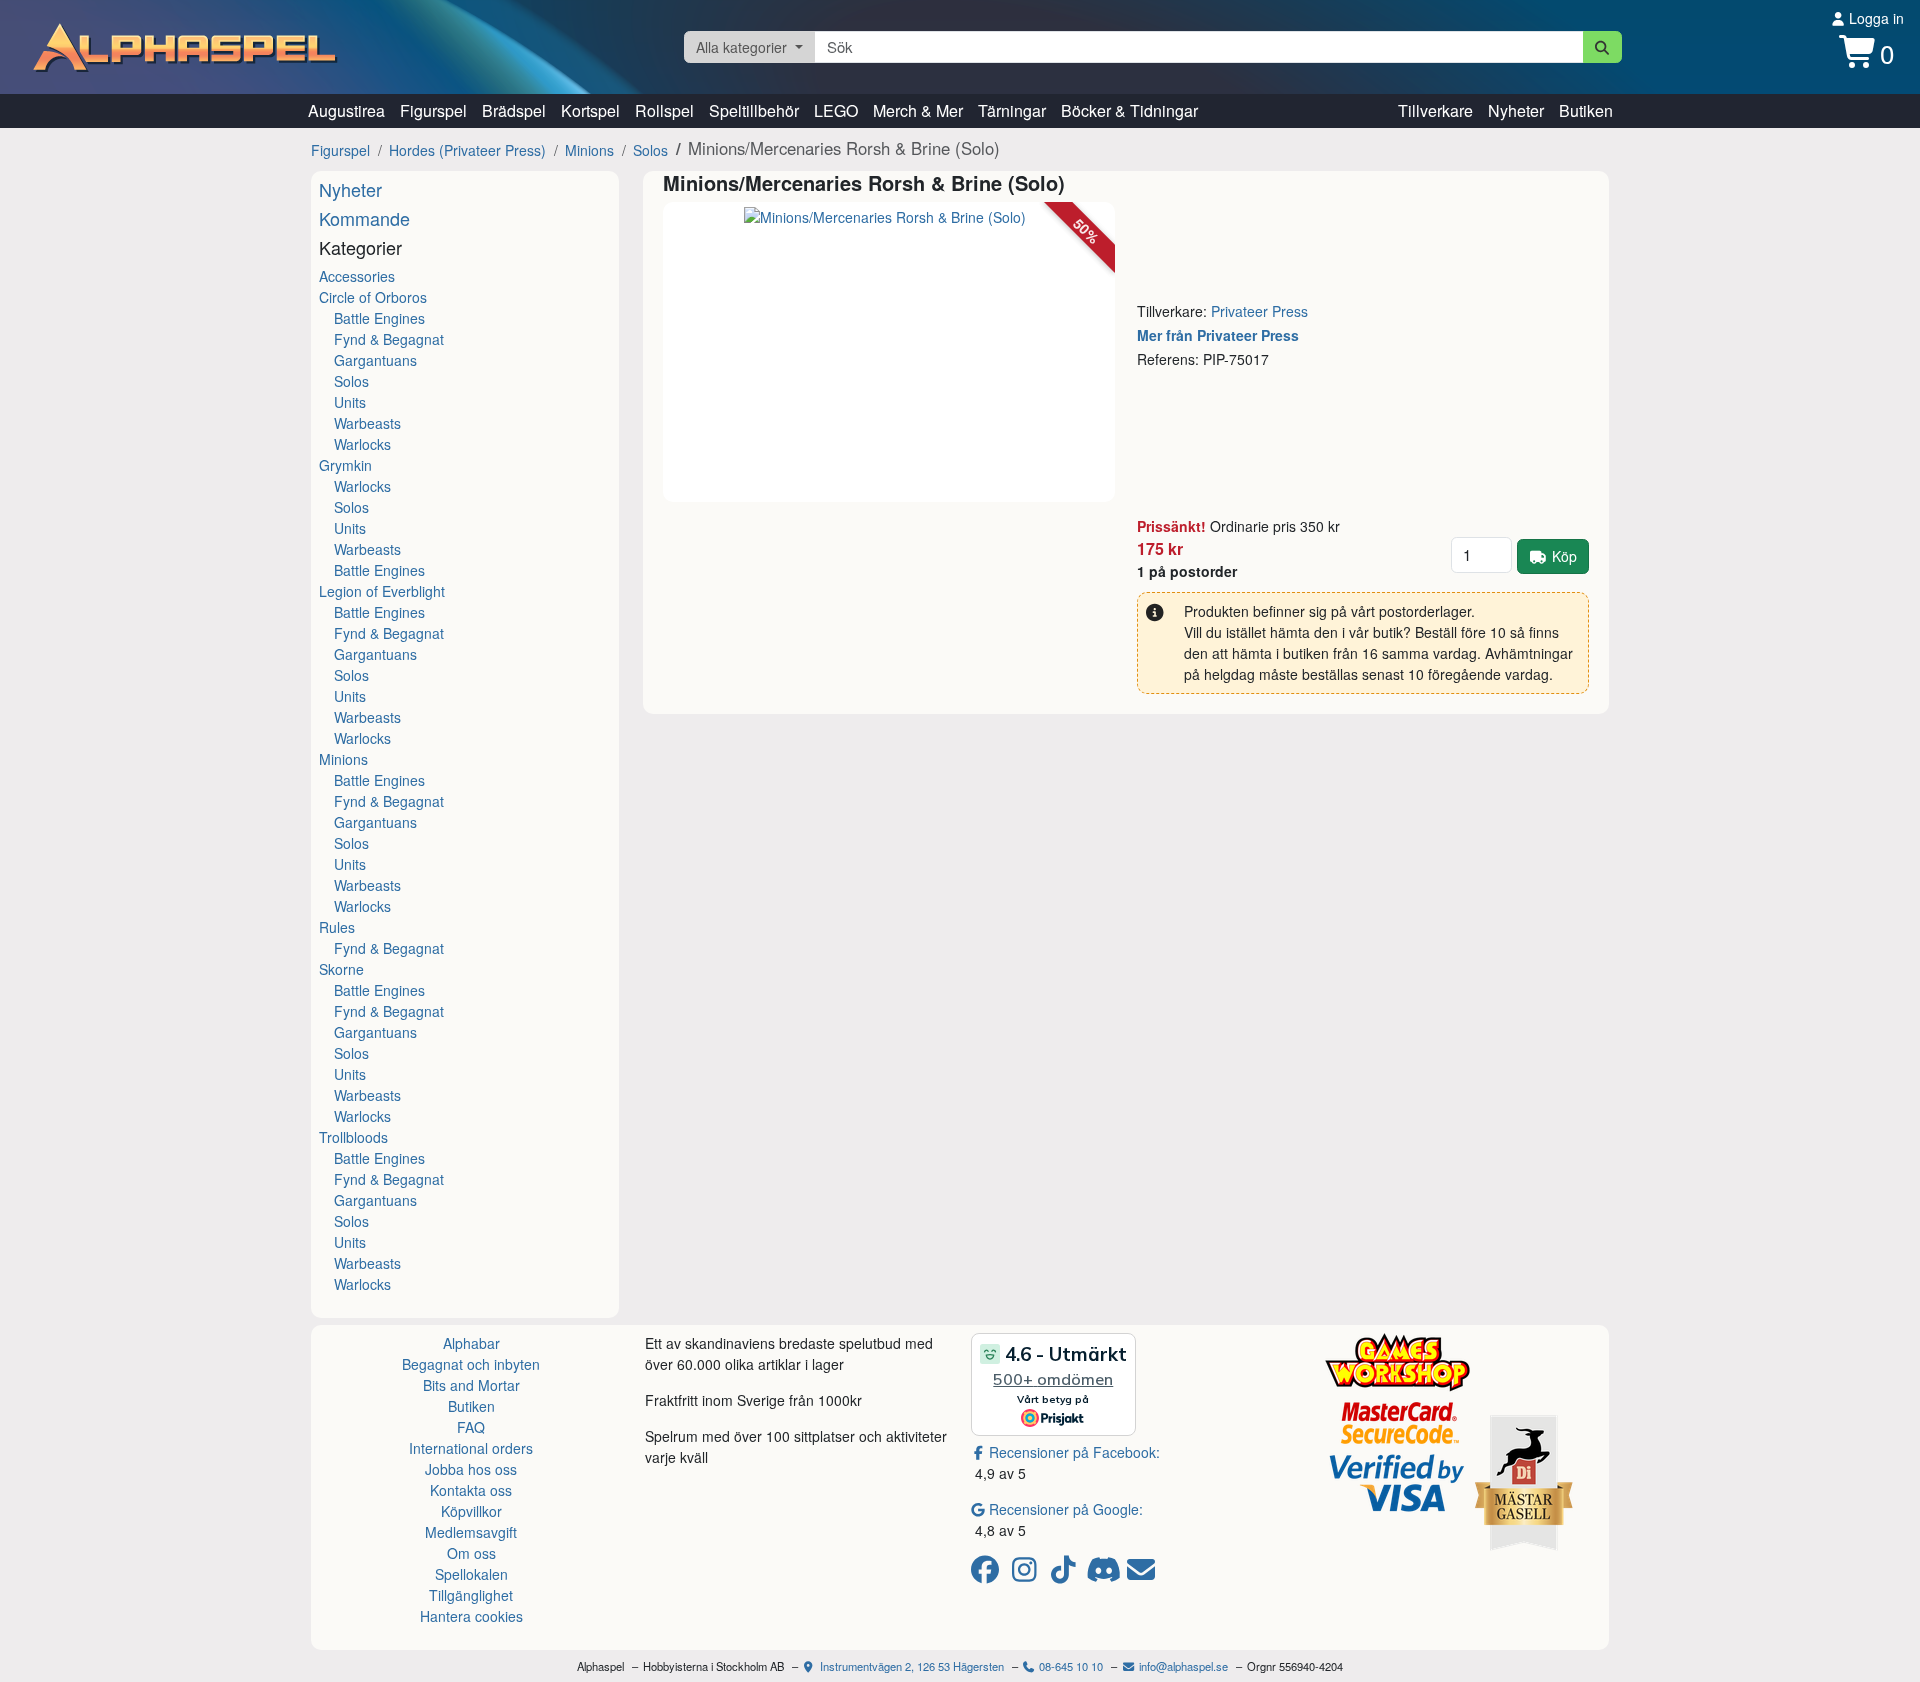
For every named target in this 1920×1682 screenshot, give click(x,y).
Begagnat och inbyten (471, 1364)
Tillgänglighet (471, 1595)
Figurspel (433, 110)
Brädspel (514, 110)
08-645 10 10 (1069, 1666)
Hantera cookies (471, 1616)
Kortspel (590, 110)
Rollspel (664, 110)
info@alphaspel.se (1182, 1666)
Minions (589, 150)
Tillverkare (1435, 110)
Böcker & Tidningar (1129, 110)
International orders (471, 1448)
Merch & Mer (918, 110)
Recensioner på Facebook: (1074, 1452)
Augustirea (346, 110)
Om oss (471, 1553)
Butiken (1586, 110)
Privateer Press (1259, 311)
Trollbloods (353, 1137)
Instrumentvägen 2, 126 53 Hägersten (910, 1666)
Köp (1564, 556)
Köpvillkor (471, 1511)
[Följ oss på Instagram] (1027, 1574)
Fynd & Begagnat (389, 339)
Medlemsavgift (471, 1532)
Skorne (341, 969)
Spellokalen (471, 1574)
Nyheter (1516, 110)
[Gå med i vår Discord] (1105, 1574)
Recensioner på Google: (1066, 1509)
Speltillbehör (754, 110)
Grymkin (345, 465)
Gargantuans (375, 360)
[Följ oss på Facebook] (988, 1574)
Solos (650, 150)
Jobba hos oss (471, 1469)
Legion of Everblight (382, 591)
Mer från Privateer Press (1218, 335)
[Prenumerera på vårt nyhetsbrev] (1141, 1574)
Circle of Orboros (373, 297)
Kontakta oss (471, 1490)
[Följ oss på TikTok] (1066, 1574)
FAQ (471, 1427)
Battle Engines (379, 318)
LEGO (836, 110)
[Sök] (1602, 47)
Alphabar (471, 1343)
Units (350, 402)
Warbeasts (367, 423)
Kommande (364, 218)
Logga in (1874, 18)
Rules (337, 927)
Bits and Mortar (471, 1385)
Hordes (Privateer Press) (467, 150)
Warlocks (362, 444)
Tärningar (1012, 110)
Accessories (357, 276)
